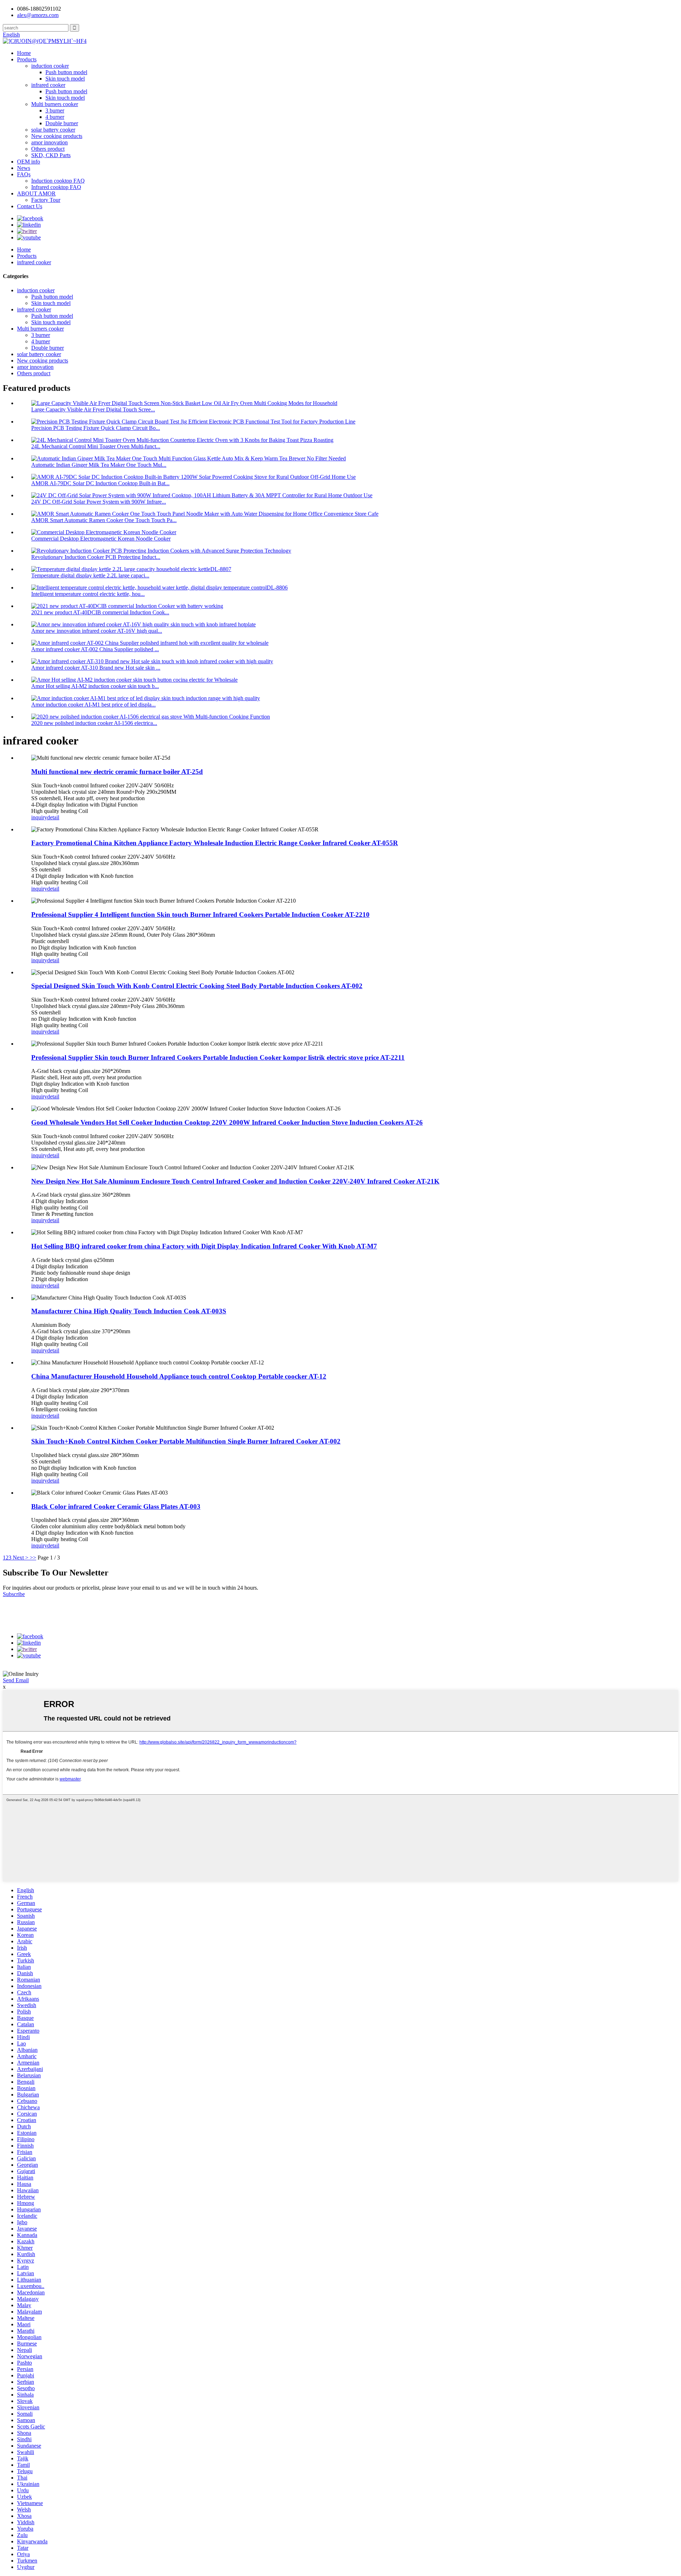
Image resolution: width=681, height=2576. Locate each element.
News (24, 168)
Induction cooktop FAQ (58, 181)
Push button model (66, 72)
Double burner (62, 123)
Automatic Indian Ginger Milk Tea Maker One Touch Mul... (99, 465)
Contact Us (30, 206)
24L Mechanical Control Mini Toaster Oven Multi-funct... (96, 446)
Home (24, 53)
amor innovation (49, 142)
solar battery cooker (53, 130)
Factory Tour (46, 200)
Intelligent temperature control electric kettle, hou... (88, 594)
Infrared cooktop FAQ (56, 187)
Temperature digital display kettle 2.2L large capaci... (90, 575)
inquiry (39, 817)
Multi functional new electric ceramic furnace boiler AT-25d (117, 772)
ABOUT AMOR (36, 193)
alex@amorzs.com (38, 15)
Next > (21, 1558)
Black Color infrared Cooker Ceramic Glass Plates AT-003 (116, 1506)
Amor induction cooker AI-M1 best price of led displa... (93, 705)
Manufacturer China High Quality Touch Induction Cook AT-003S (129, 1311)
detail (53, 817)
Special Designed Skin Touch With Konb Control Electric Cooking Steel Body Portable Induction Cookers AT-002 (197, 986)
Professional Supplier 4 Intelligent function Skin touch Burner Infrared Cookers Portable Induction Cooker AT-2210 (200, 915)
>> (33, 1558)
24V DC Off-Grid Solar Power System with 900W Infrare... (99, 502)
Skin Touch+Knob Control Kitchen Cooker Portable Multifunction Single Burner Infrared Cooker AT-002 (186, 1441)
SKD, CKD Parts (51, 155)
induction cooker (50, 66)
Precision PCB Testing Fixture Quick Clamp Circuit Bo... (96, 428)
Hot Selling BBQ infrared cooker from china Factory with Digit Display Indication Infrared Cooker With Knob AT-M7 (204, 1246)
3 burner (55, 110)
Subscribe (14, 1594)
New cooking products (57, 136)
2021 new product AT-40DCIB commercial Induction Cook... (100, 612)
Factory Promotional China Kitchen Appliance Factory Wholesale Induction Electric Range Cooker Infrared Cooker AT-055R (215, 843)
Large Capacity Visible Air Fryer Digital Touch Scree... (93, 409)
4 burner (55, 117)
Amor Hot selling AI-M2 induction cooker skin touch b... (95, 686)
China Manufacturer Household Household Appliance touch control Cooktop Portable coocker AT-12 (179, 1376)
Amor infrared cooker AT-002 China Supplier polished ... (95, 649)
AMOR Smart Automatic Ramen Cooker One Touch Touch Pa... (104, 520)
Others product (48, 149)
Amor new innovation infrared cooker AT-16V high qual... (97, 631)
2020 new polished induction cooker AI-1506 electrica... (94, 723)
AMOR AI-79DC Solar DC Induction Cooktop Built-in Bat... (100, 483)
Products (27, 59)
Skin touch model (65, 79)
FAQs (24, 174)
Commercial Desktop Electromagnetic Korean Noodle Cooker (101, 539)
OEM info (29, 162)
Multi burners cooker (55, 104)
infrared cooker (48, 85)
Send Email (16, 1680)
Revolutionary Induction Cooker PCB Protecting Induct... (96, 557)
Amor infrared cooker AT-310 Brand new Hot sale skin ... (96, 668)
